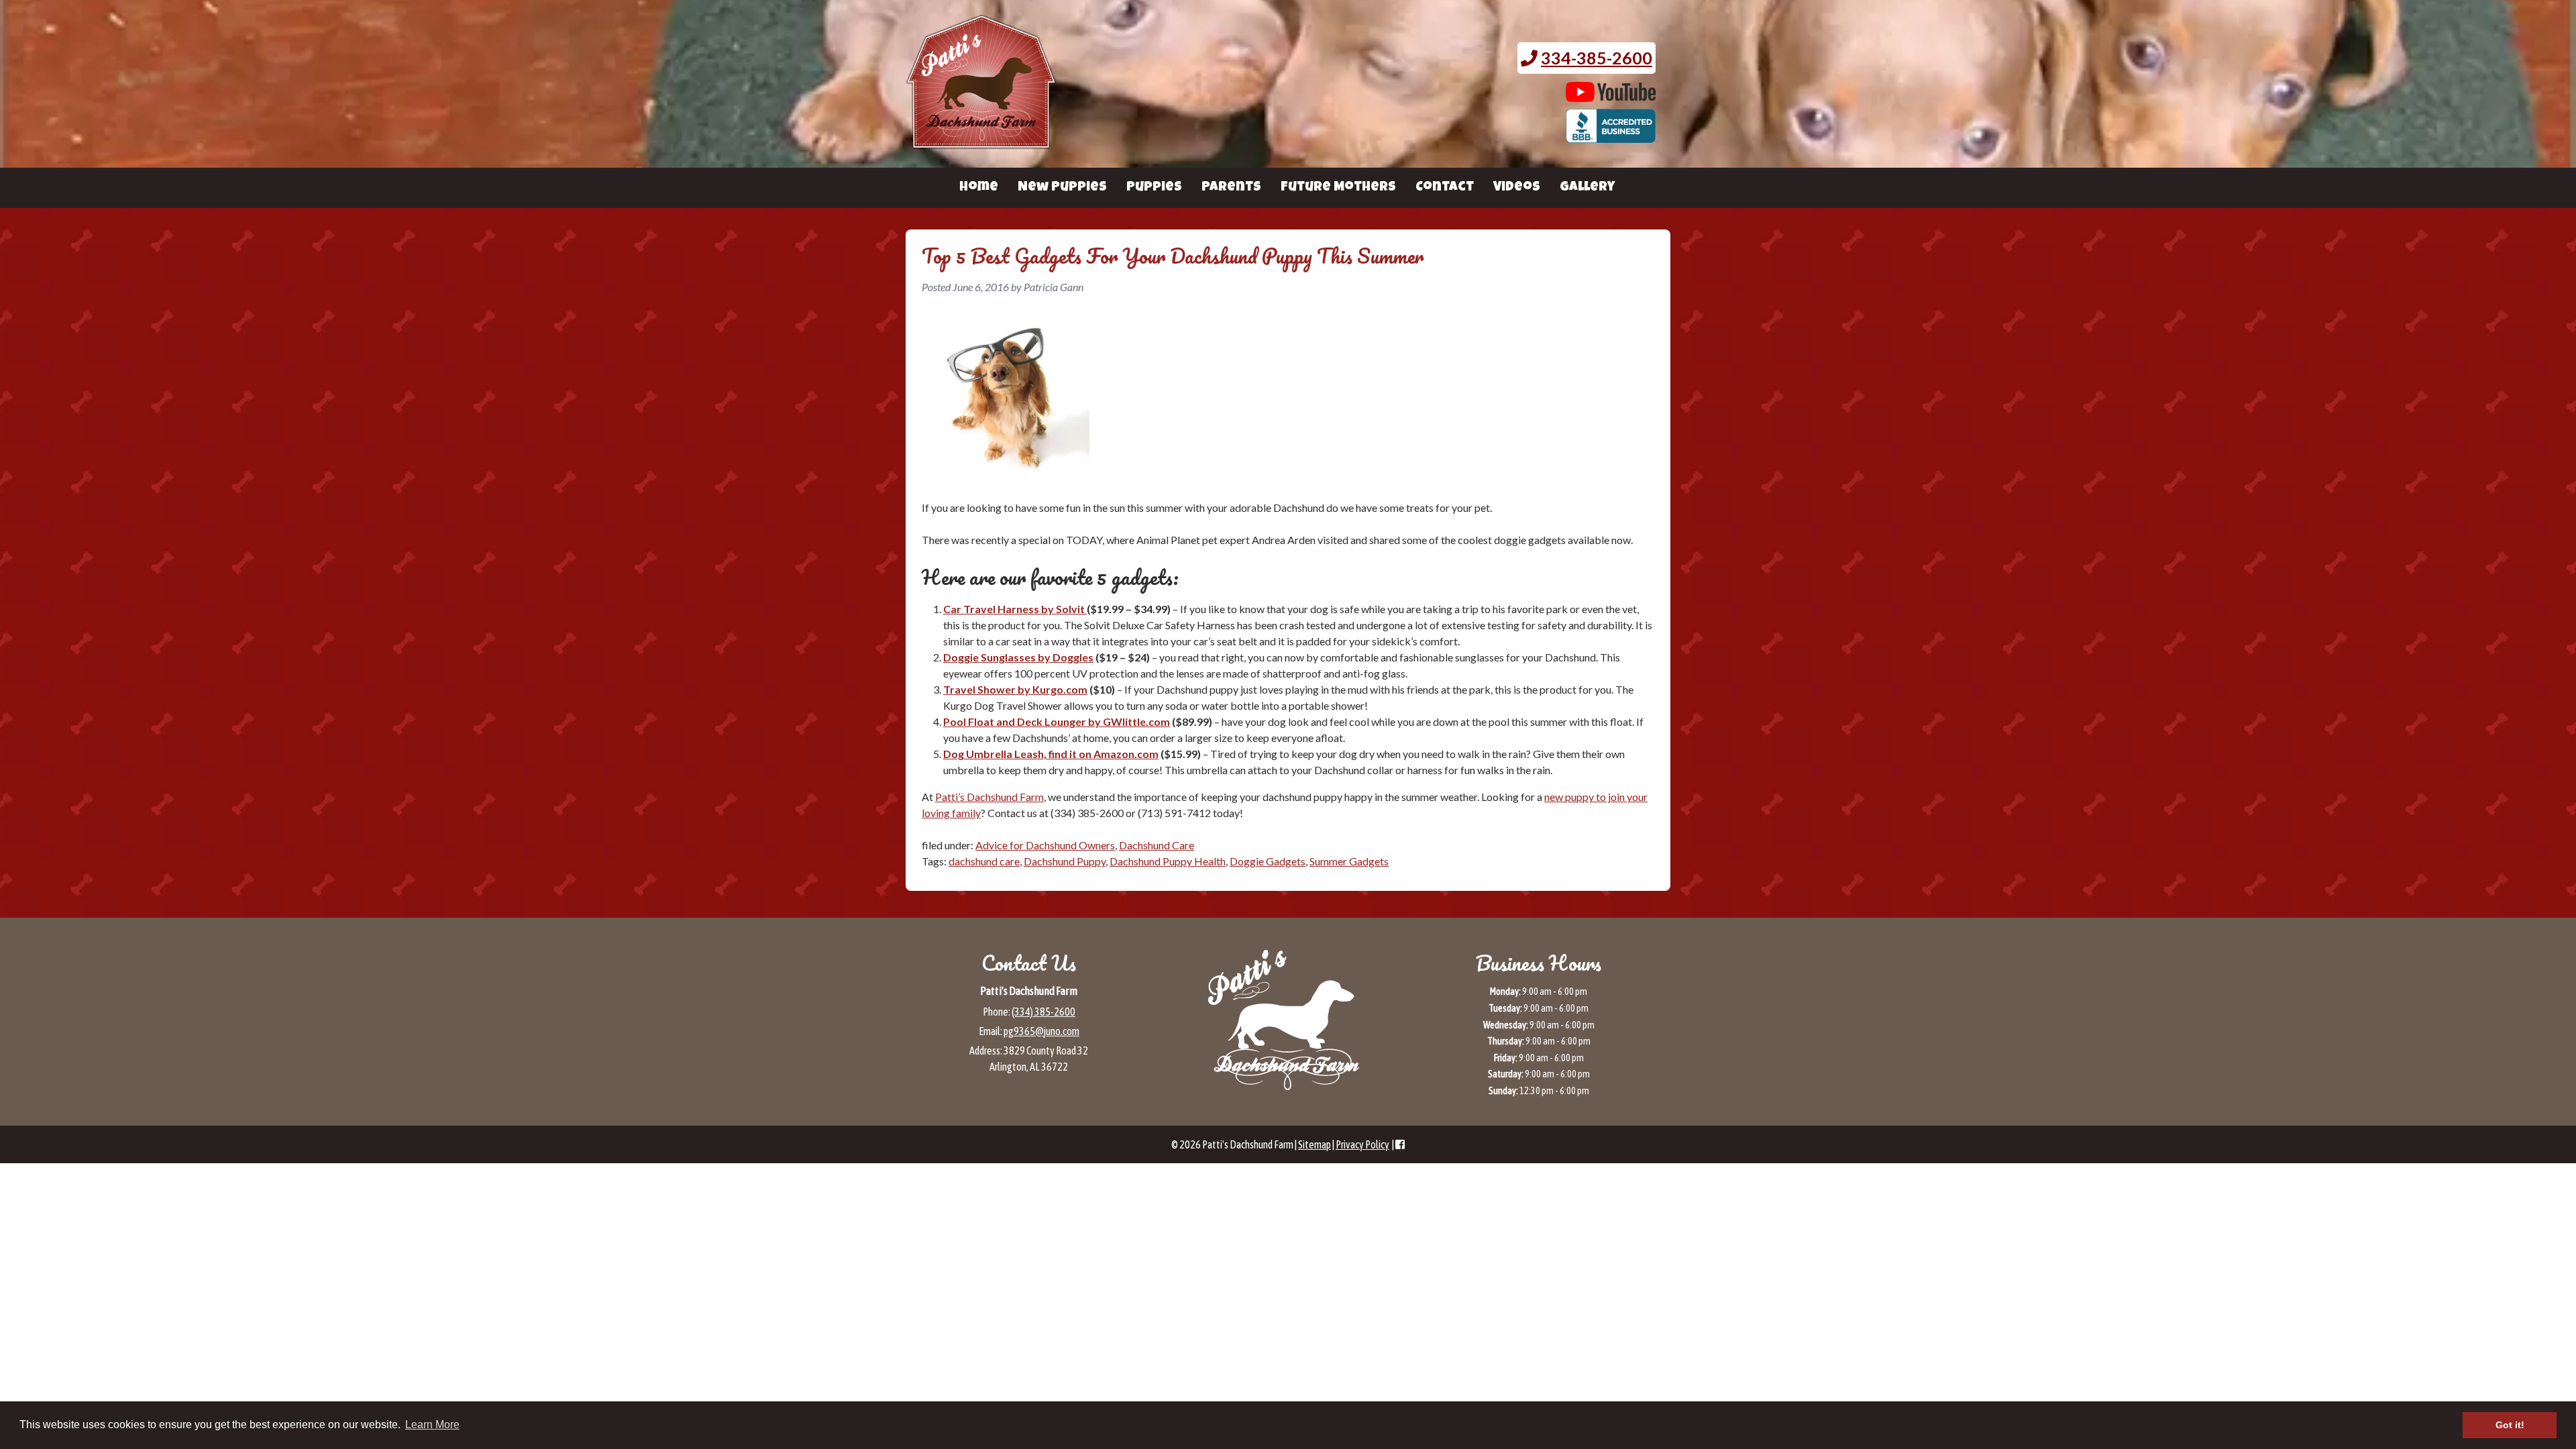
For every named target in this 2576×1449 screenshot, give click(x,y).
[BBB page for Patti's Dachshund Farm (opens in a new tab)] (1611, 136)
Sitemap (1314, 1144)
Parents (1231, 188)
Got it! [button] (2510, 1425)
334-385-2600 (1597, 58)
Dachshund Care (1157, 845)
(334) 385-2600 (1043, 1012)
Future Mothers (1338, 188)
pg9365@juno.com (1041, 1031)
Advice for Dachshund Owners (1045, 845)
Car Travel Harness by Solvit (1015, 609)
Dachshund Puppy (1065, 861)
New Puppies (1062, 188)
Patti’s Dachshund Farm (989, 797)
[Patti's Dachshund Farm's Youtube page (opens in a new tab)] (1611, 95)
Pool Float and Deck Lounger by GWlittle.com (1057, 721)
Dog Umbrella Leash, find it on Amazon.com (1051, 754)
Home (979, 188)
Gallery (1587, 188)
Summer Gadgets (1349, 861)
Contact (1445, 188)
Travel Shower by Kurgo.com (1015, 689)
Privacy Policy (1362, 1144)
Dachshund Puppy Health (1168, 861)
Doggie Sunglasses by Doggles (1018, 657)
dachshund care (984, 861)
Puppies (1154, 188)
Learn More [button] (432, 1425)
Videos (1517, 188)
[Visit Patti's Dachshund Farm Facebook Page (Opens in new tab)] (1400, 1144)
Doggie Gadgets (1268, 861)
